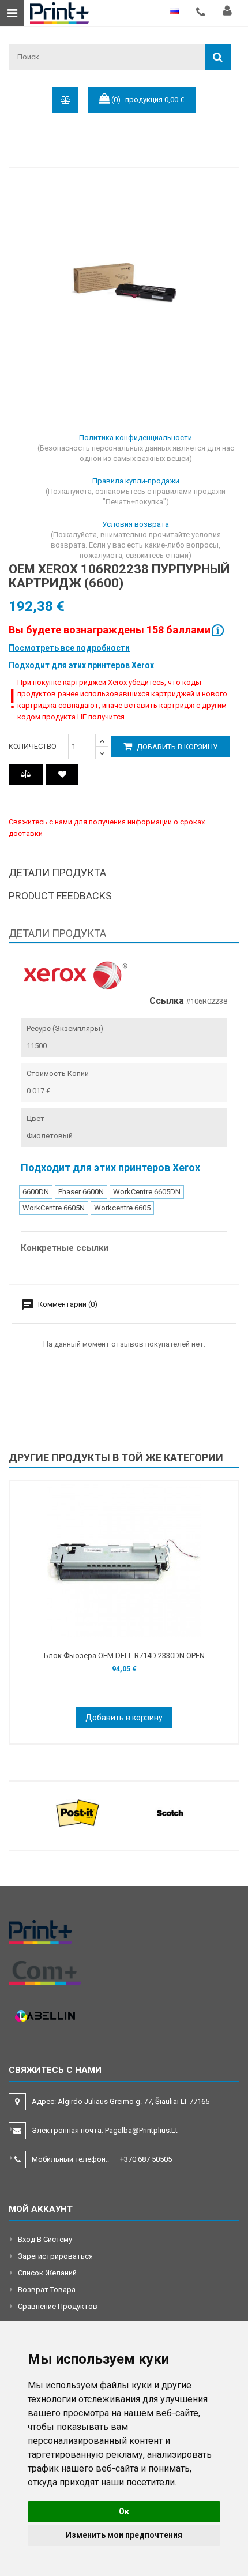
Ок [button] (124, 2511)
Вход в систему (45, 2239)
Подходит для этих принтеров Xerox (81, 665)
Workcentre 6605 (122, 1208)
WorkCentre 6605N (54, 1208)
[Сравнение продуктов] (26, 774)
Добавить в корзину (176, 747)
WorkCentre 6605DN (147, 1192)
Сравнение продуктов (58, 2306)
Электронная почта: (105, 2130)
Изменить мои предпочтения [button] (124, 2535)
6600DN (36, 1192)
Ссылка (167, 1001)
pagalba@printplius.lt (141, 2130)
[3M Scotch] (170, 1812)
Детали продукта (57, 873)
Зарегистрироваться (55, 2256)
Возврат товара (47, 2290)
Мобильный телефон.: (102, 2159)
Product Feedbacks (60, 896)
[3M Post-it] (78, 1812)
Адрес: (121, 2101)
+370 (146, 2159)
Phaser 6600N (81, 1192)
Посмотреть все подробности (69, 648)
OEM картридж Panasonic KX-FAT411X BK (130, 1656)
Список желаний (47, 2273)
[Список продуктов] (62, 774)
